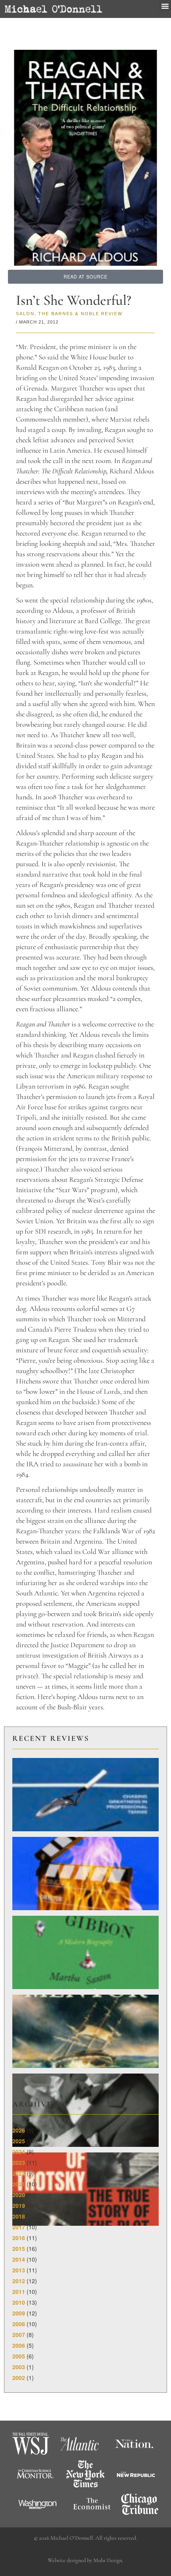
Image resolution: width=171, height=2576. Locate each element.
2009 (19, 2313)
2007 (19, 2335)
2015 (19, 2248)
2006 (19, 2345)
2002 (19, 2378)
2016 (19, 2238)
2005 (19, 2356)
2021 (19, 2184)
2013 (19, 2270)
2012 (19, 2281)
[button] (165, 6)
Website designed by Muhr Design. (85, 2560)
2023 (19, 2162)
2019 (19, 2205)
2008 (19, 2324)
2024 (19, 2152)
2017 (19, 2227)
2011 (19, 2292)
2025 (19, 2141)
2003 (19, 2367)
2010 (19, 2302)
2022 (19, 2173)
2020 (19, 2195)
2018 (19, 2216)
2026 (19, 2130)
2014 (19, 2259)
